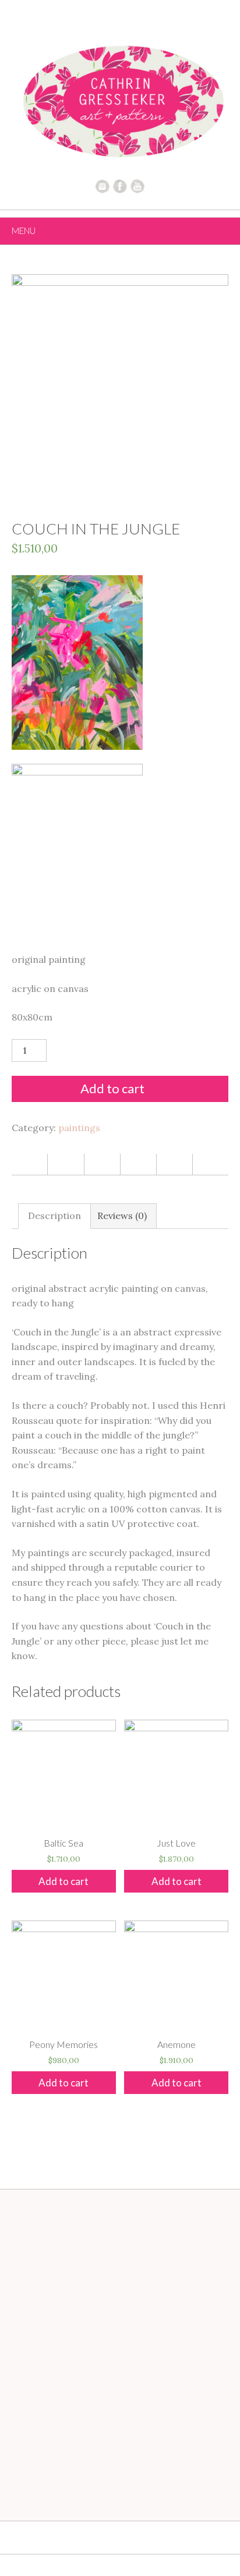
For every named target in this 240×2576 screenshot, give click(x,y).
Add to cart (112, 1088)
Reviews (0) (122, 1216)
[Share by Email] (174, 1164)
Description (54, 1216)
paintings (79, 1128)
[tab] (54, 1216)
